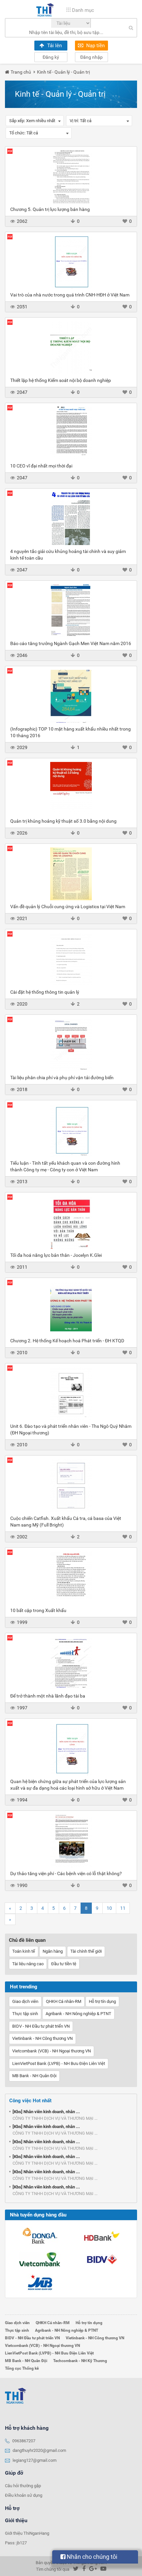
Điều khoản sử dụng (24, 2495)
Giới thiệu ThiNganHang (27, 2533)
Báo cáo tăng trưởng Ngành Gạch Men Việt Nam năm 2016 (71, 643)
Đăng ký (51, 57)
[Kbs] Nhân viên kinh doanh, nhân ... (46, 2112)
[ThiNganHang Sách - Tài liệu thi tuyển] (45, 10)
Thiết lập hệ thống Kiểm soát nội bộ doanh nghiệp (61, 380)
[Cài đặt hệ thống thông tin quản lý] (71, 959)
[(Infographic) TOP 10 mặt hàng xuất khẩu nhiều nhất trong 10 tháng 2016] (71, 696)
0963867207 (24, 2441)
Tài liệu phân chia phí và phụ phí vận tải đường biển (62, 1078)
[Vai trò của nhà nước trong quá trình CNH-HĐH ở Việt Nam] (71, 262)
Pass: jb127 (16, 2543)
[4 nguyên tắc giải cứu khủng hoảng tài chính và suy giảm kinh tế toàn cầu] (71, 518)
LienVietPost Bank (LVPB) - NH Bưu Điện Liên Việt (59, 2063)
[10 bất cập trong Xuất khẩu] (71, 1577)
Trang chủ (21, 72)
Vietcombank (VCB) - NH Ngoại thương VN (52, 2051)
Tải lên (54, 46)
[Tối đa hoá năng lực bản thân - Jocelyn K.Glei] (71, 1222)
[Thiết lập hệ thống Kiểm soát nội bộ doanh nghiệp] (71, 347)
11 (123, 1908)
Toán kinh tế (24, 1951)
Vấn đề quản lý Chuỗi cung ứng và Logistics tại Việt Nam (68, 907)
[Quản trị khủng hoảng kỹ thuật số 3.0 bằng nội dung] (71, 788)
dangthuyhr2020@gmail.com (39, 2450)
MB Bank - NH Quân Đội (34, 2076)
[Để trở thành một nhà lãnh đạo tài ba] (71, 1663)
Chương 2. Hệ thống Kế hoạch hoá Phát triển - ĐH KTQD (67, 1341)
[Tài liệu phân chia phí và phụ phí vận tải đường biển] (71, 1045)
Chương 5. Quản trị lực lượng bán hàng (50, 209)
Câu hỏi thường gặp (23, 2486)
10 (109, 1908)
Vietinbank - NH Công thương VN (42, 2038)
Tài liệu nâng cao (28, 1964)
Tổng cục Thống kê (22, 2368)
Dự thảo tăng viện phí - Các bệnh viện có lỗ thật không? (66, 1873)
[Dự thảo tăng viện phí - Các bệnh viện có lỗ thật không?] (71, 1840)
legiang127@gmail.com (35, 2460)
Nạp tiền (95, 46)
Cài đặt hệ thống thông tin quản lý (45, 992)
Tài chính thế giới (86, 1951)
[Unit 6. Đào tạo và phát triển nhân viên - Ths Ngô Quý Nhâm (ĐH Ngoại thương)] (71, 1393)
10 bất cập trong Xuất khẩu (38, 1610)
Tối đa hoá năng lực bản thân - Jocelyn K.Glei (56, 1255)
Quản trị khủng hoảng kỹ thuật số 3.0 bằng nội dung (63, 821)
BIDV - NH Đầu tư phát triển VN (41, 2026)
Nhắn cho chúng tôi (91, 2557)
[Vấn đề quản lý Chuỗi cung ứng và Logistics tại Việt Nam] (71, 874)
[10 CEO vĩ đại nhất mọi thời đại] (71, 433)
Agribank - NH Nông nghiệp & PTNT (78, 2014)
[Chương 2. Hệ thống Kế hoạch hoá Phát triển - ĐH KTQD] (71, 1308)
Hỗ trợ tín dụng (102, 2001)
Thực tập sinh (25, 2014)
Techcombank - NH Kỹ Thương (80, 2361)
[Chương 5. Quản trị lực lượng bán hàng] (71, 176)
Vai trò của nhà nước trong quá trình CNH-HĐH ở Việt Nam (70, 295)
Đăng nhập (91, 57)
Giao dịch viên (25, 2001)
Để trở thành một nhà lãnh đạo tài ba (48, 1696)
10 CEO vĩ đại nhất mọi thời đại (41, 466)
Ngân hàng (53, 1951)
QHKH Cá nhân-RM (64, 2001)
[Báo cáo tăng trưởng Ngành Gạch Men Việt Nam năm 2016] (71, 610)
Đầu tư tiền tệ (64, 1964)
